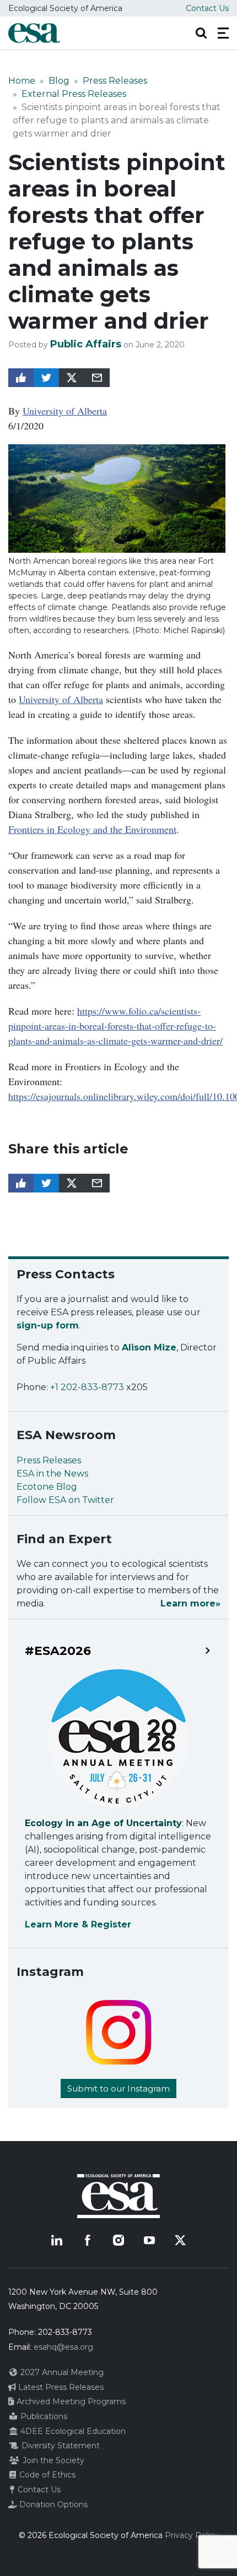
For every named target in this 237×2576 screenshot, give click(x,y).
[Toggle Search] (201, 33)
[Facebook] (88, 2240)
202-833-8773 (65, 2332)
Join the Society (52, 2460)
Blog (59, 81)
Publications (43, 2416)
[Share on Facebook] (21, 378)
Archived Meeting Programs (70, 2401)
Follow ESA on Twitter (65, 1500)
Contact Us (207, 8)
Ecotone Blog (47, 1487)
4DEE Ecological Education (72, 2431)
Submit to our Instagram (118, 2088)
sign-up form (48, 1325)
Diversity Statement (60, 2446)
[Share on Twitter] (46, 378)
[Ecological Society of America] (34, 33)
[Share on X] (72, 378)
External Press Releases (74, 94)
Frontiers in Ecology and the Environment (92, 829)
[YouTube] (149, 2240)
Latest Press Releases (60, 2387)
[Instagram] (118, 2240)
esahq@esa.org (63, 2347)
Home (22, 81)
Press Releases (115, 81)
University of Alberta (65, 411)
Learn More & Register (78, 1924)
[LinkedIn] (57, 2240)
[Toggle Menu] (223, 33)
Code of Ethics (46, 2475)
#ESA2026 (58, 1651)
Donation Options (52, 2504)
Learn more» (190, 1603)
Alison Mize (149, 1347)
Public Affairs (86, 344)
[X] (180, 2240)
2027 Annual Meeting (61, 2372)
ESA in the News (52, 1474)
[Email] (97, 378)
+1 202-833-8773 (87, 1387)
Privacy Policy (192, 2535)
